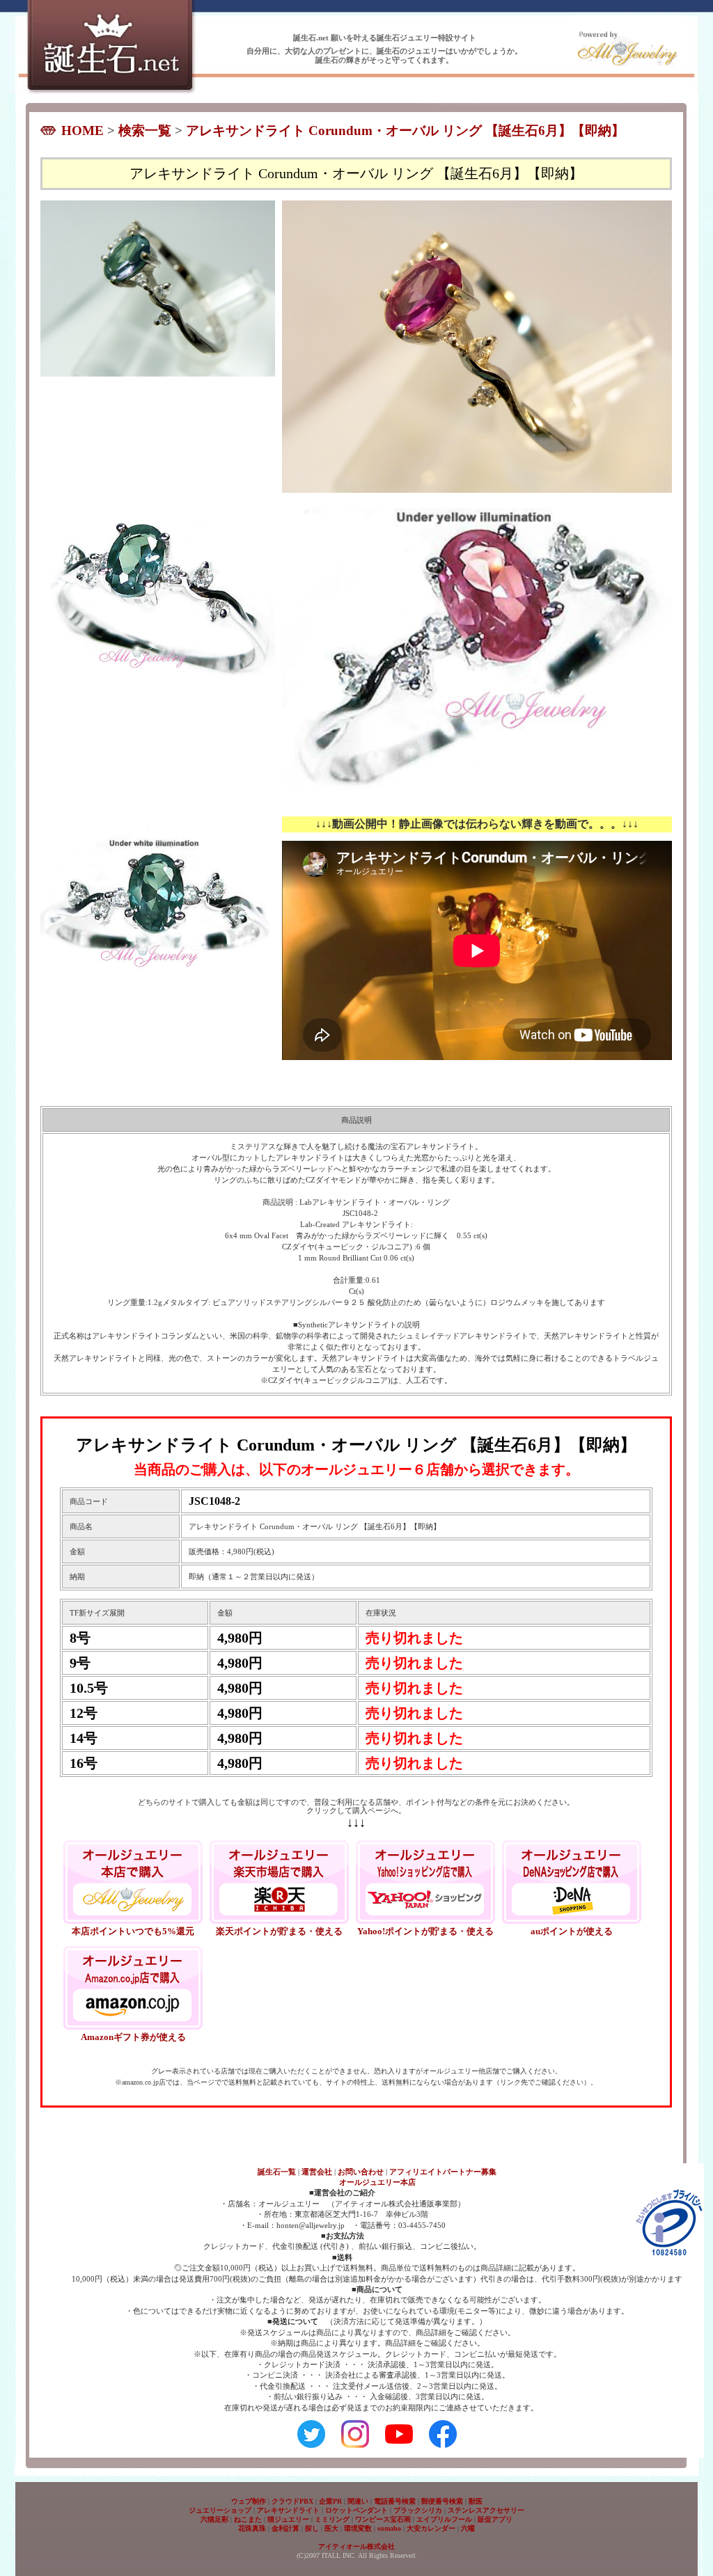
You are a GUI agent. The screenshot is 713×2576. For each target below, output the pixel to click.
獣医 (476, 2501)
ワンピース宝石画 (383, 2519)
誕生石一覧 (277, 2172)
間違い (358, 2501)
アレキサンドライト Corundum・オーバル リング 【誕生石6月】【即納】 (405, 131)
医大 (331, 2528)
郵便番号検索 (442, 2501)
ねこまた (248, 2519)
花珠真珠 (252, 2528)
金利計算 (285, 2528)
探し (312, 2528)
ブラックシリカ (418, 2510)
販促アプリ (495, 2519)
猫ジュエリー (288, 2519)
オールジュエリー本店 (377, 2182)
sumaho (389, 2528)
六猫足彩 (214, 2519)
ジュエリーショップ (220, 2510)
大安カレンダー (431, 2528)
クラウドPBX (292, 2501)
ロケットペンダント (356, 2510)
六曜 (468, 2528)
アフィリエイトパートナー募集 (443, 2172)
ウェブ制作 (249, 2501)
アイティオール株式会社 (356, 2546)
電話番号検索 (395, 2501)
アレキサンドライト (288, 2510)
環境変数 (358, 2528)
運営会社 (317, 2172)
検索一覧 (145, 131)
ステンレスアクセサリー (486, 2510)
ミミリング (332, 2519)
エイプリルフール (444, 2519)
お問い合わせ (361, 2172)
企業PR (330, 2501)
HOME (83, 131)
